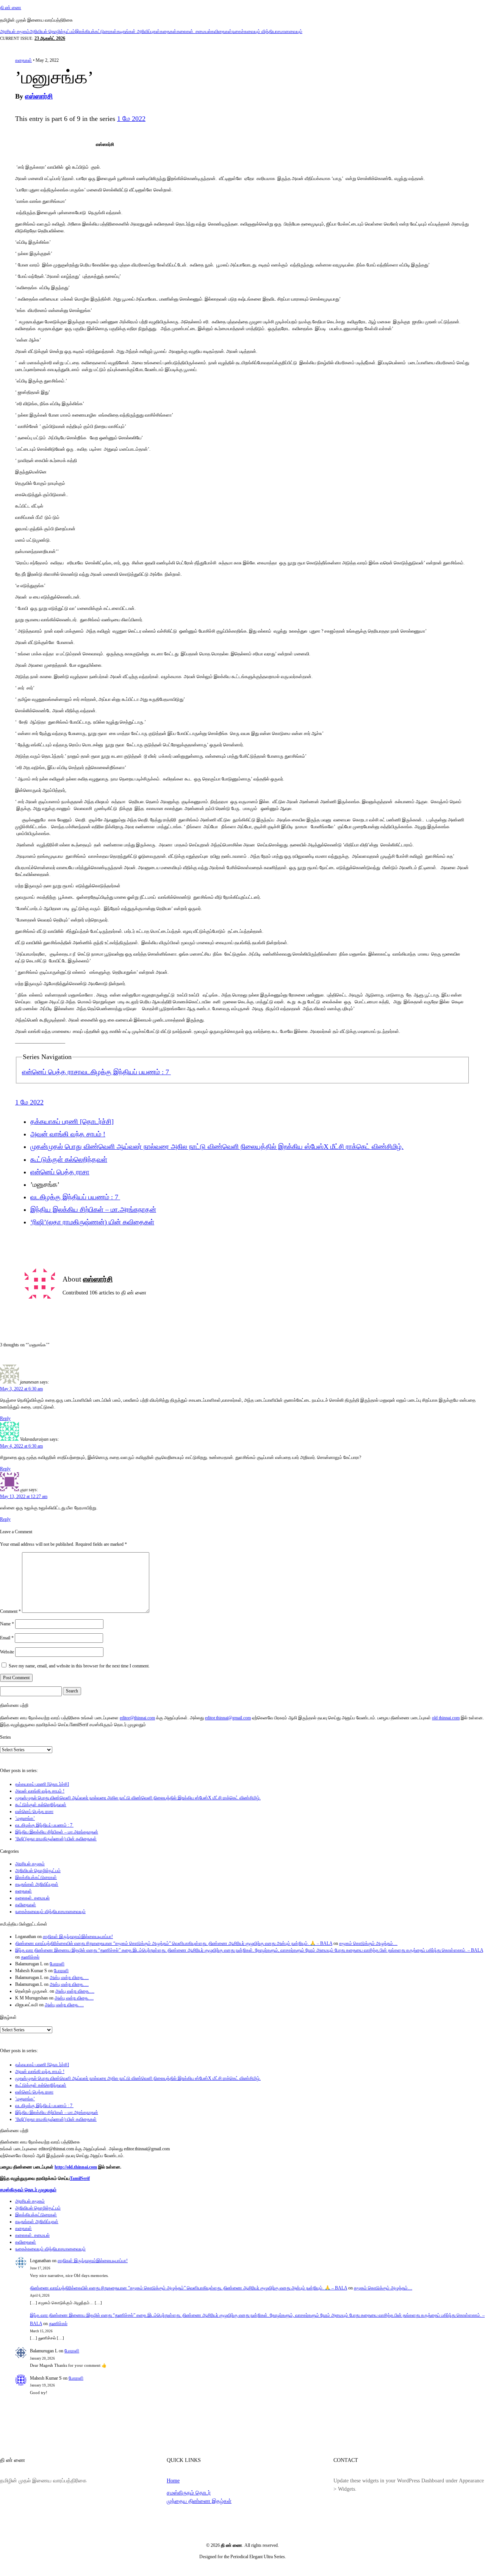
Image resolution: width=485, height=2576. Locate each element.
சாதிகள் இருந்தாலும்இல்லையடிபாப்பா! (78, 1937)
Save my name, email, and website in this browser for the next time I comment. (79, 1666)
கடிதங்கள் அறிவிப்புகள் (138, 31)
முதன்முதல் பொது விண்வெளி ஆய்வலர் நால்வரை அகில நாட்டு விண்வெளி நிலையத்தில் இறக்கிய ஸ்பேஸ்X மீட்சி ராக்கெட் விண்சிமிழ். (217, 1147)
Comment (10, 1611)
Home (173, 2480)
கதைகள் (168, 31)
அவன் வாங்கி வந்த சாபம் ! (68, 1134)
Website (7, 1652)
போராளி (57, 1964)
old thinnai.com (446, 1718)
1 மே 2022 (131, 119)
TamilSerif (80, 2178)
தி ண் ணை (11, 8)
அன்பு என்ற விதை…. (69, 1977)
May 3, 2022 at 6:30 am (21, 1389)
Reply (5, 1418)
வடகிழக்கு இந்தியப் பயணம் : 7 (126, 1072)
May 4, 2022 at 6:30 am (21, 1446)
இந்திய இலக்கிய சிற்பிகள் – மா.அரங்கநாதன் (93, 1210)
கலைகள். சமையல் (194, 31)
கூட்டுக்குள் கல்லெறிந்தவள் (69, 1160)
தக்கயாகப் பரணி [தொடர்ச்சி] (72, 1122)
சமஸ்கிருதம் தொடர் (189, 2493)
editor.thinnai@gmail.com (228, 1718)
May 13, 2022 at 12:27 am (24, 1496)
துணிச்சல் (30, 1957)
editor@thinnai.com (137, 1718)
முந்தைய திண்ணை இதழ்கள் (199, 2501)
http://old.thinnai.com (76, 2167)
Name (7, 1624)
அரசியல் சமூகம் (15, 31)
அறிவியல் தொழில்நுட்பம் (52, 31)
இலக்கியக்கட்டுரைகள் (96, 31)
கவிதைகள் (221, 31)
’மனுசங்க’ (25, 1818)
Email (7, 1638)
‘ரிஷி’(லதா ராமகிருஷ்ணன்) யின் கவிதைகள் (92, 1222)
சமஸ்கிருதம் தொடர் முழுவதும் (28, 2190)
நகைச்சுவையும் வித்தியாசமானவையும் (267, 31)
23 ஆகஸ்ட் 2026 (50, 38)
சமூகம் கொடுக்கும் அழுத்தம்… (368, 1943)
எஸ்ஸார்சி (39, 96)
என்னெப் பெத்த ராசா (52, 1072)
